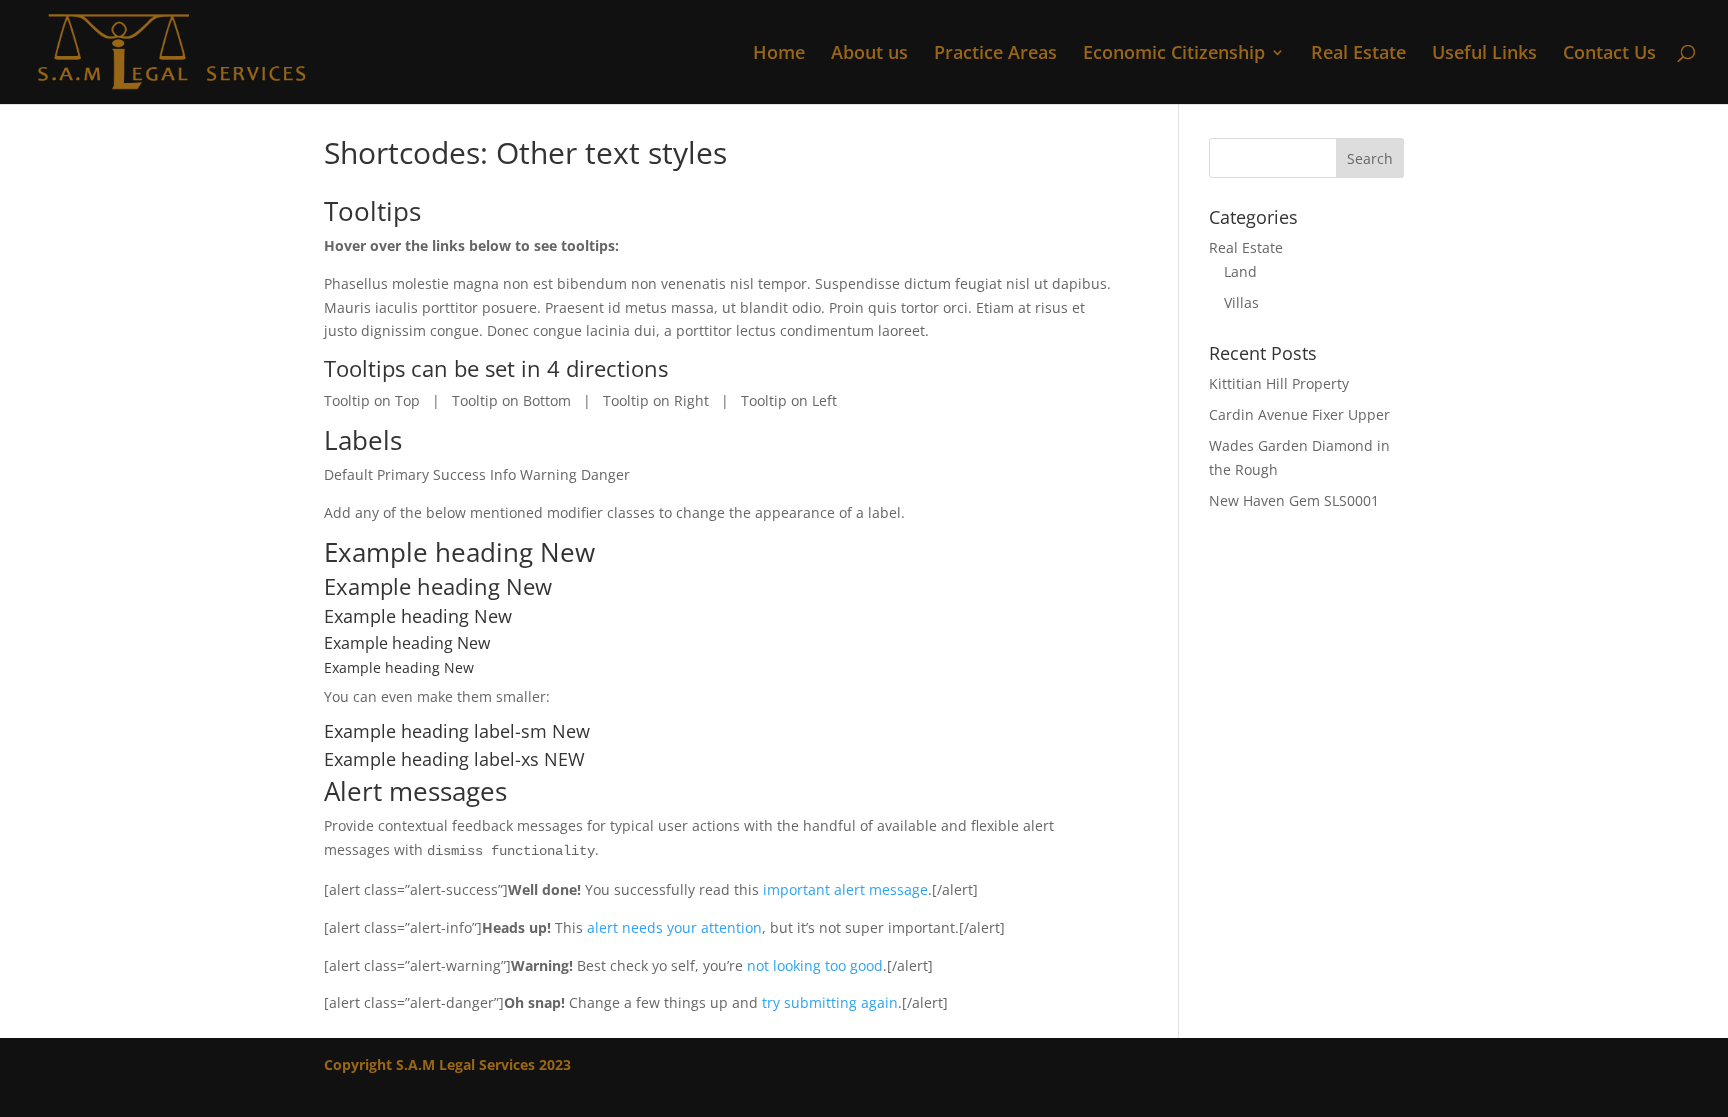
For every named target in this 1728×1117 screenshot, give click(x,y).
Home (779, 54)
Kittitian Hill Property (1279, 383)
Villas (1241, 302)
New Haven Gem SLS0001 (1294, 500)
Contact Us (1609, 54)
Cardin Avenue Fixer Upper (1299, 414)
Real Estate (1358, 54)
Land (1240, 271)
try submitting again (830, 1002)
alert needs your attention (674, 927)
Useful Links (1484, 54)
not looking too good (815, 965)
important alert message (845, 889)
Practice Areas (995, 54)
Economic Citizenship (1174, 54)
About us (869, 54)
